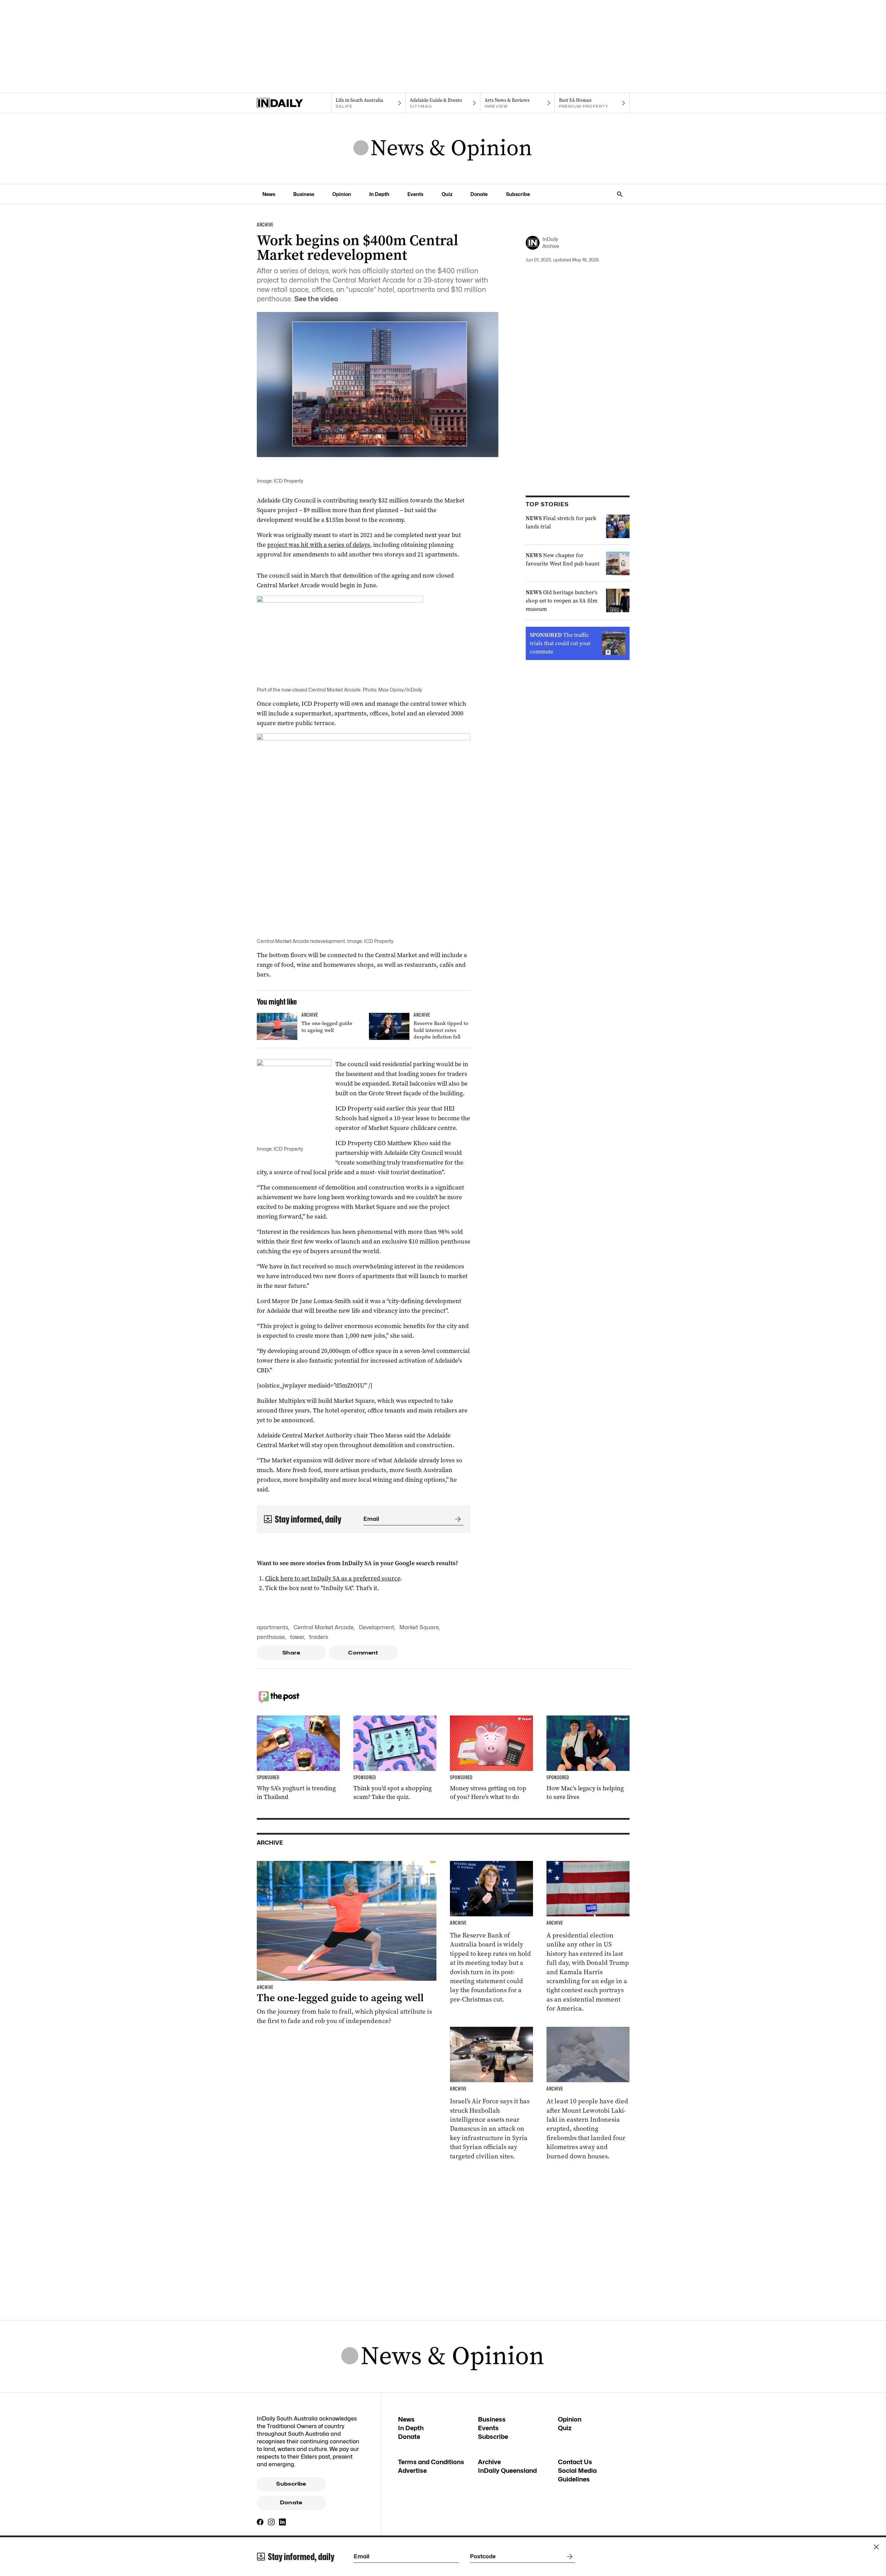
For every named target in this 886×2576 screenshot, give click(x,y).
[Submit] (456, 1519)
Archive (489, 2462)
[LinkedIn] (282, 2522)
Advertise (412, 2471)
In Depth (379, 194)
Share (291, 1653)
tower (297, 1637)
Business (304, 194)
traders (319, 1637)
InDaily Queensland (507, 2471)
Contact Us (575, 2462)
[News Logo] (443, 149)
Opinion (342, 194)
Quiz (447, 194)
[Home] (294, 103)
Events (415, 194)
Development (377, 1627)
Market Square (419, 1627)
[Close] (876, 2547)
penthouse (271, 1637)
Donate (479, 194)
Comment (363, 1653)
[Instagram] (271, 2522)
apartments (273, 1627)
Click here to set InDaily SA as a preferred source (333, 1578)
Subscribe (518, 194)
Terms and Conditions (431, 2462)
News (269, 194)
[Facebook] (260, 2522)
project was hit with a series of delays (319, 545)
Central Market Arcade (324, 1627)
